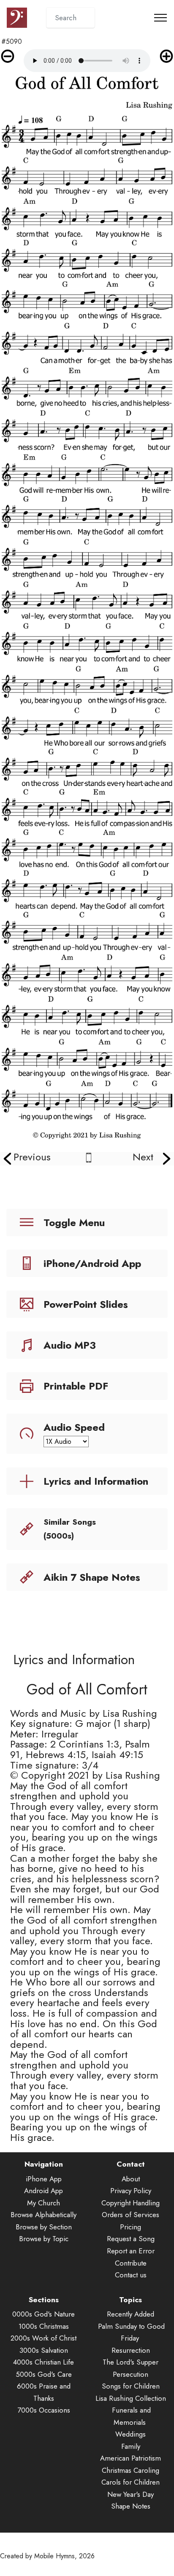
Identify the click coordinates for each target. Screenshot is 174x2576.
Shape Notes (131, 2506)
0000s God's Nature (43, 2314)
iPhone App (44, 2179)
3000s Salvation (44, 2350)
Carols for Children (130, 2482)
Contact (131, 2164)
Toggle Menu (74, 1223)
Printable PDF (76, 1386)
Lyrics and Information (96, 1481)
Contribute (131, 2263)
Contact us (131, 2275)
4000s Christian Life (43, 2362)
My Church (43, 2203)
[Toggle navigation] (161, 18)
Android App (43, 2191)
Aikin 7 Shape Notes (92, 1577)
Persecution (130, 2374)
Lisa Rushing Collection (131, 2398)
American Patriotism (130, 2458)
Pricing (130, 2227)
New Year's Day (130, 2494)
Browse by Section (44, 2227)
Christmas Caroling (130, 2470)
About (131, 2179)
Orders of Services (130, 2215)
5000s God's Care (44, 2374)
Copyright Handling (130, 2203)
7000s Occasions (44, 2410)
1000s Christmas (44, 2326)
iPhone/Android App (92, 1263)
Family (131, 2446)
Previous (32, 1157)
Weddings (130, 2434)
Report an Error (131, 2251)
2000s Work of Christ (43, 2338)
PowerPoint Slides (86, 1304)
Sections (44, 2300)
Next (143, 1157)
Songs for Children (131, 2386)
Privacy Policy (131, 2191)
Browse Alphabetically (43, 2215)
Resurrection (131, 2350)
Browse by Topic (44, 2239)
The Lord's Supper (130, 2362)
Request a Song (131, 2239)
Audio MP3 (70, 1345)
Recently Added (130, 2314)
